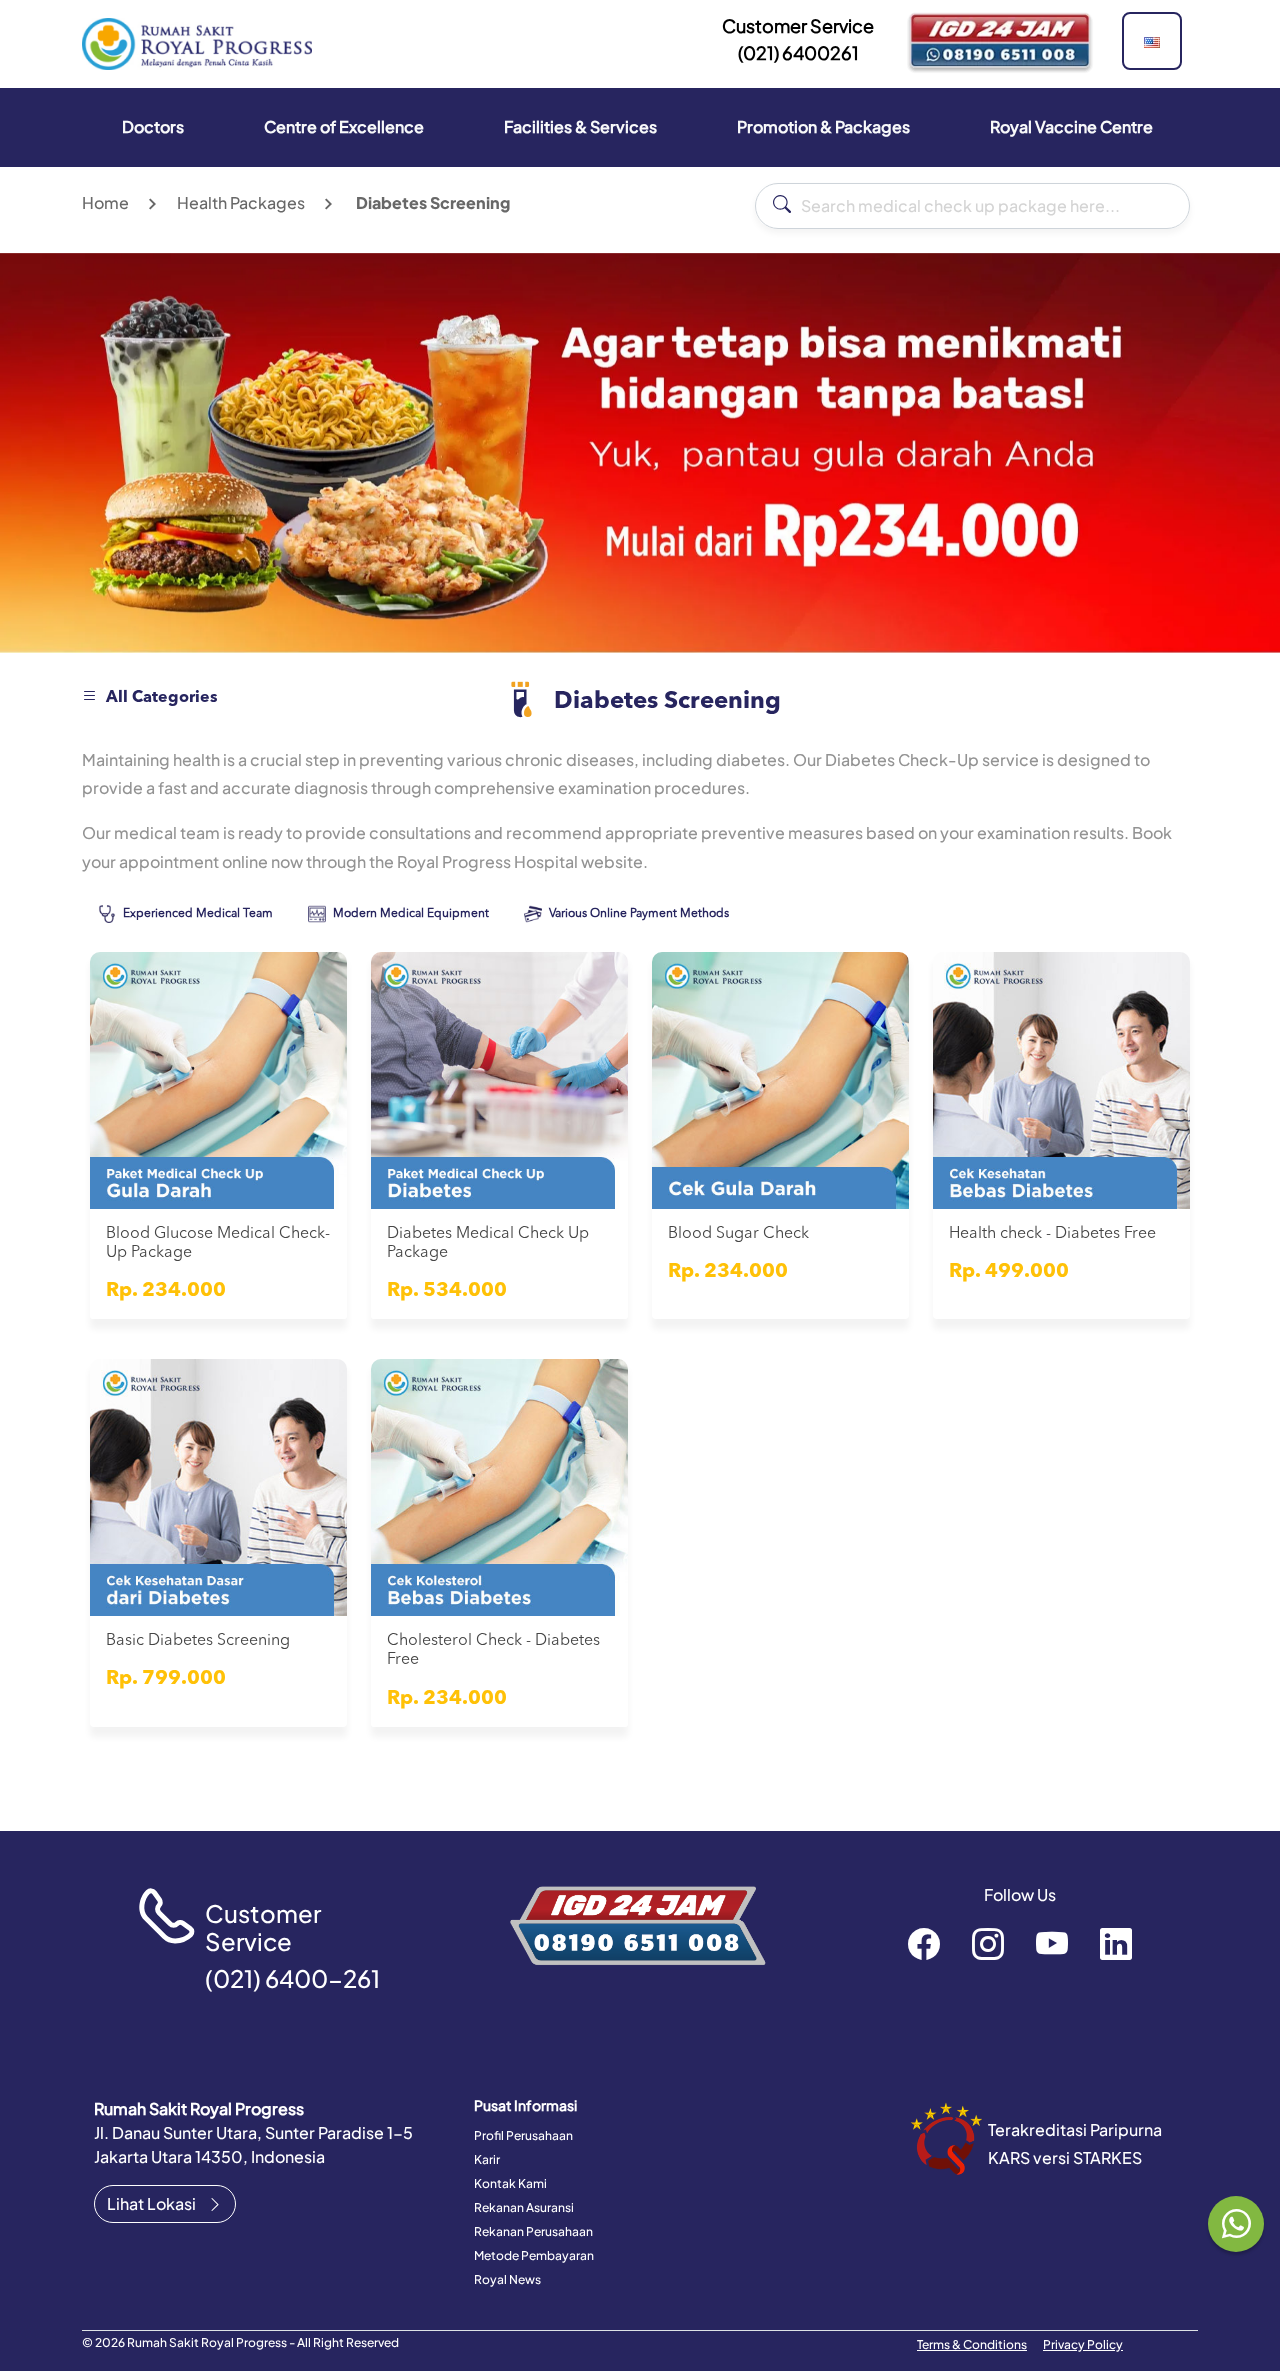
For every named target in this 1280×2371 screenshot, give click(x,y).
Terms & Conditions (972, 2344)
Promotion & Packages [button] (823, 126)
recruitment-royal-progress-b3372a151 (1116, 1943)
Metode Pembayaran (534, 2255)
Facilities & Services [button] (580, 126)
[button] (1152, 41)
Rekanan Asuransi (524, 2207)
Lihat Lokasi (153, 2203)
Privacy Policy (1083, 2344)
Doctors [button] (153, 126)
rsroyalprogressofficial (924, 1943)
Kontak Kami (510, 2183)
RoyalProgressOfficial (1052, 1943)
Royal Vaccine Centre (1071, 126)
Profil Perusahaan (523, 2135)
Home (105, 202)
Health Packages (241, 202)
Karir (487, 2159)
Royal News (507, 2279)
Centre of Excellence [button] (344, 126)
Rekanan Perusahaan (533, 2231)
